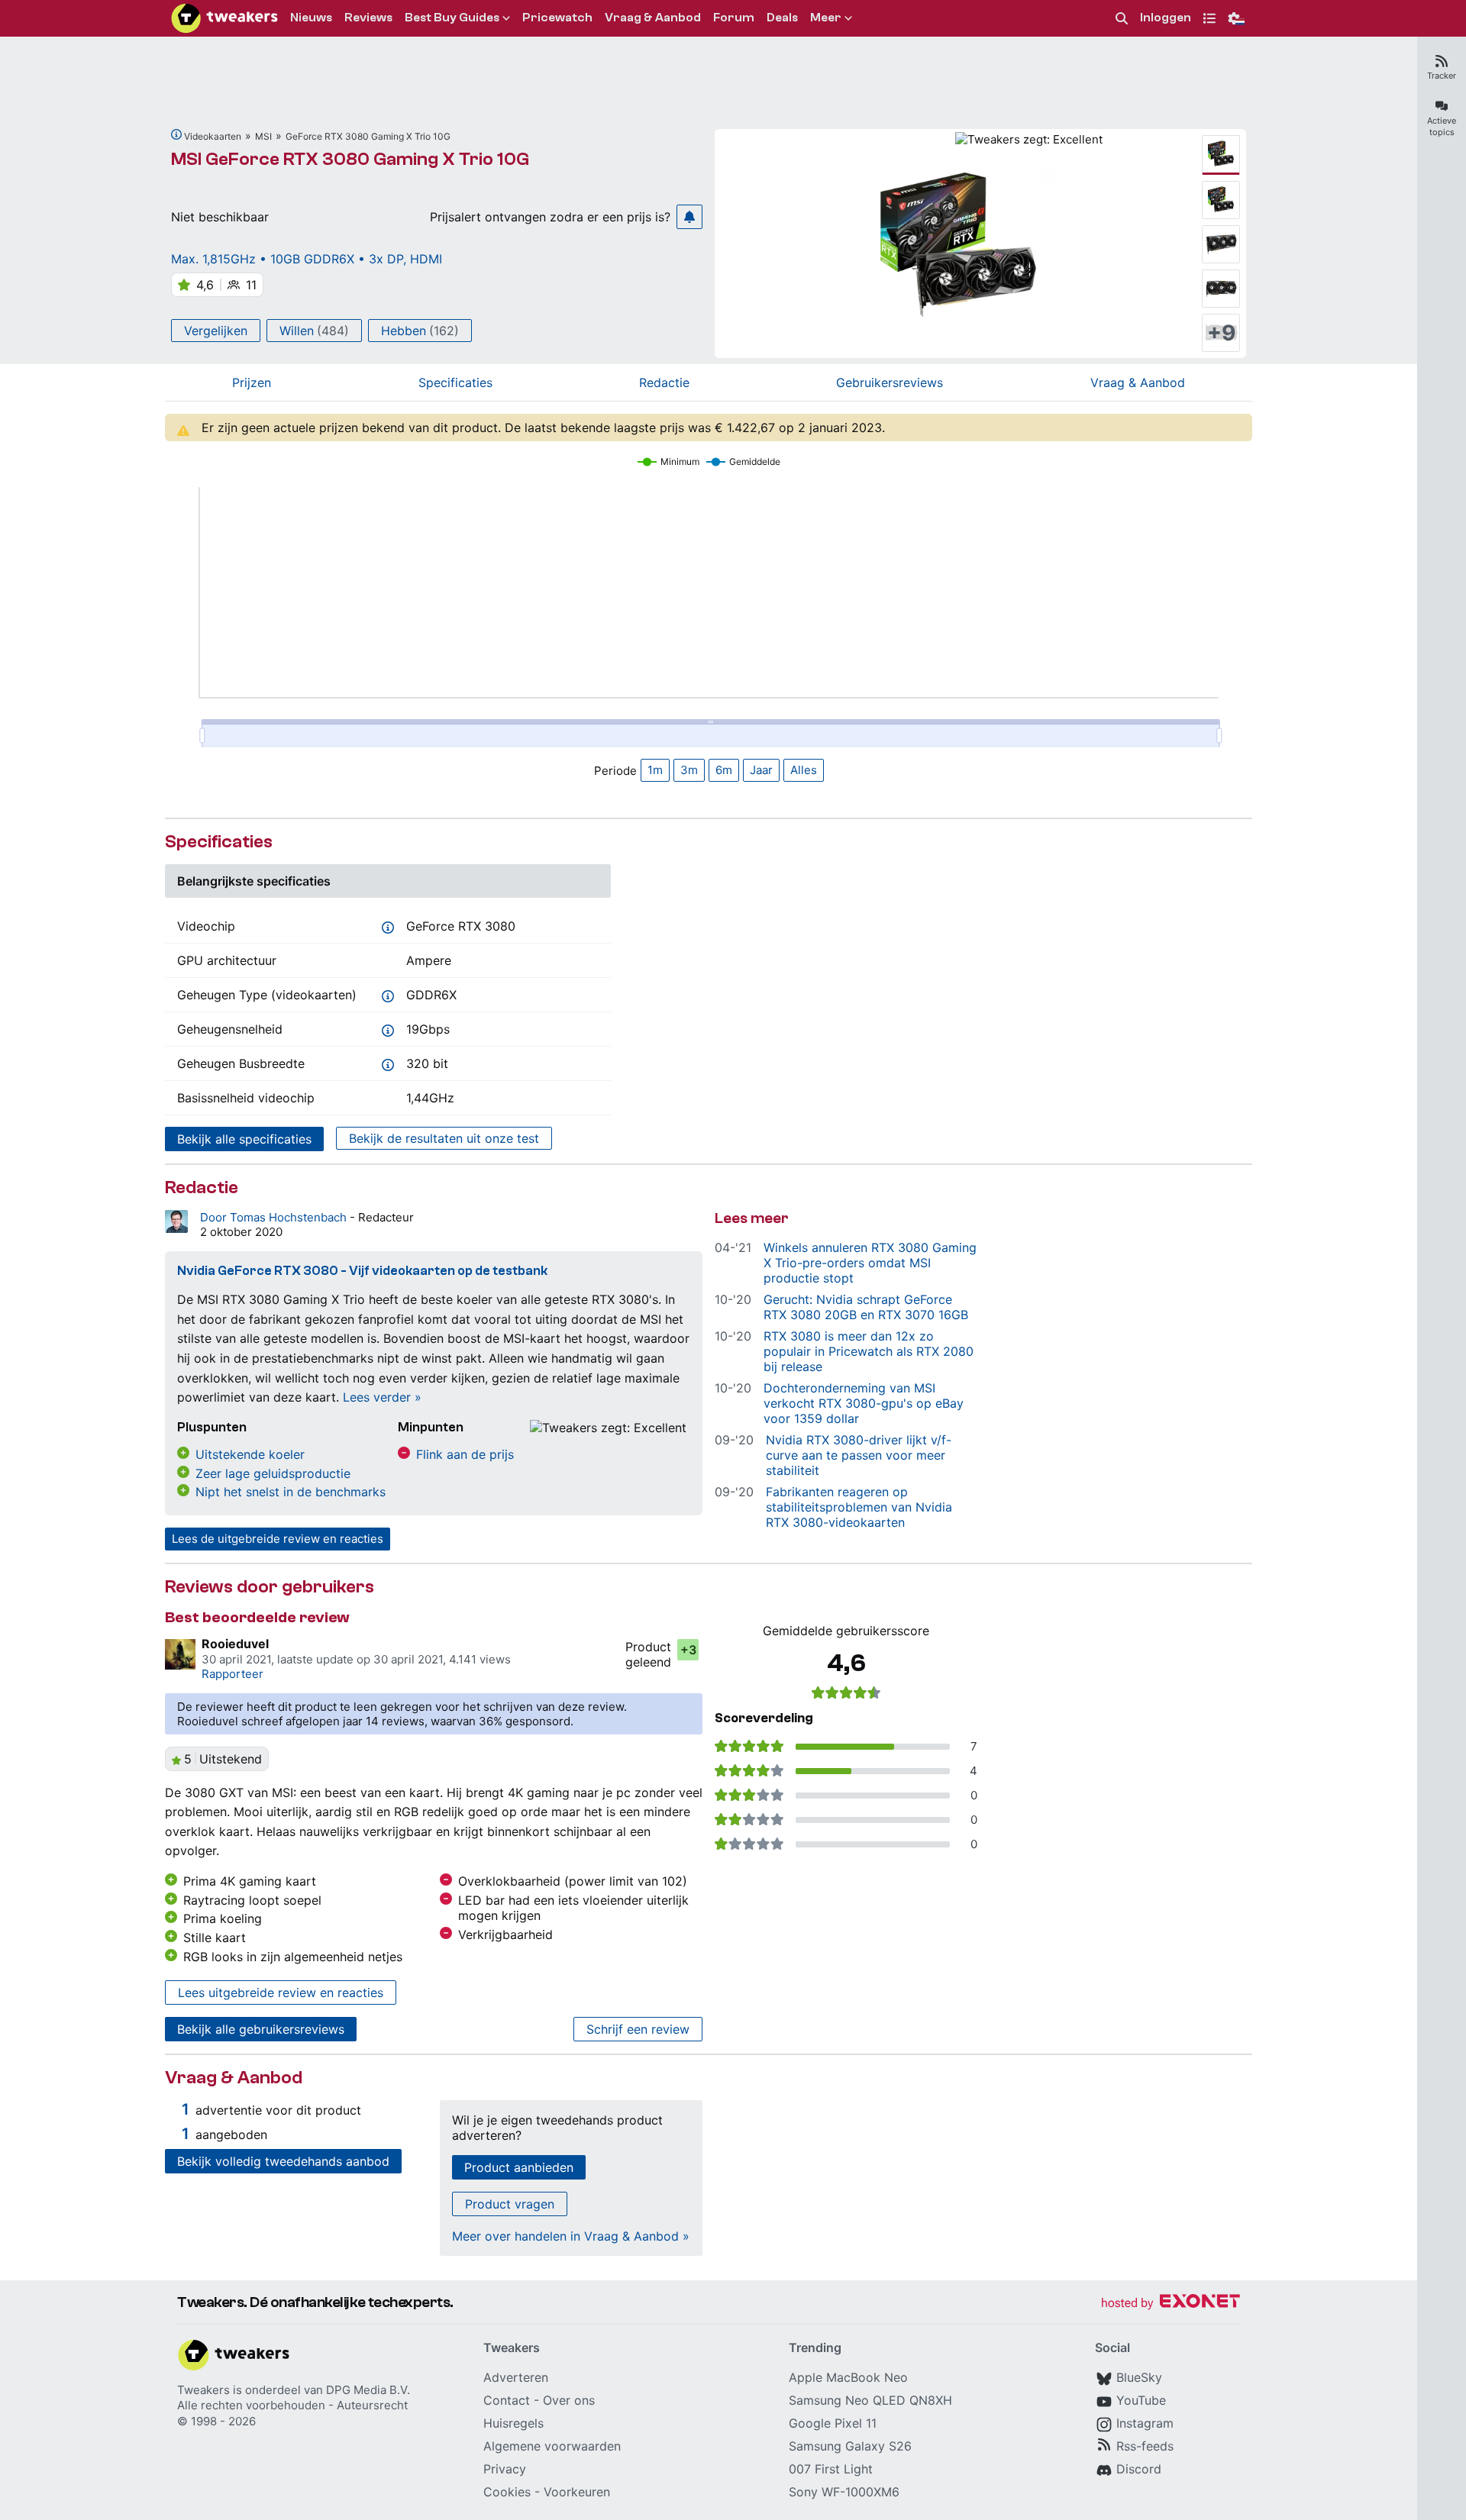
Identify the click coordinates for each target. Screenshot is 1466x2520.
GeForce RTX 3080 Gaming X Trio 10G (368, 136)
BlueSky (1139, 2377)
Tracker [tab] (1442, 76)
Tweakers (203, 2390)
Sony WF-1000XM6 (844, 2492)
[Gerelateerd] (176, 134)
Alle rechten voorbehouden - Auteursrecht (292, 2405)
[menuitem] (1122, 19)
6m (724, 770)
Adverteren (516, 2377)
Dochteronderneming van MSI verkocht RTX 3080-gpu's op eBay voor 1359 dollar (864, 1403)
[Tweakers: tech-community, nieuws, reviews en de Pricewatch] (224, 18)
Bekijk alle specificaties (244, 1139)
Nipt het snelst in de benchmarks (291, 1492)
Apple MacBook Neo (848, 2377)
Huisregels (513, 2423)
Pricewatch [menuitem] (557, 18)
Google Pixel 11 (833, 2423)
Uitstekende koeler (250, 1454)
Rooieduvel (235, 1644)
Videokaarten (213, 136)
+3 (688, 1650)
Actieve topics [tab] (1442, 126)
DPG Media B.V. (368, 2390)
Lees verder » (382, 1397)
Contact (507, 2400)
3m (689, 770)
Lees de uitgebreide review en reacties (278, 1539)
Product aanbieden (519, 2167)
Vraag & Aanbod (1138, 382)
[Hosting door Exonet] (1171, 2304)
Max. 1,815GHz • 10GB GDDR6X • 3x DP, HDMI (307, 259)
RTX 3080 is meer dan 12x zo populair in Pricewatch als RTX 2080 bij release (869, 1351)
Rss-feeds (1145, 2446)
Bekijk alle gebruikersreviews (261, 2029)
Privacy (505, 2469)
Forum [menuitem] (734, 18)
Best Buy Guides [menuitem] (452, 18)
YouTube (1141, 2400)
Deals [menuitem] (782, 18)
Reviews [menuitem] (368, 18)
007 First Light (831, 2469)
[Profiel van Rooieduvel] (180, 1654)
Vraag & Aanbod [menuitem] (653, 18)
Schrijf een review (638, 2029)
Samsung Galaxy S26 (850, 2446)
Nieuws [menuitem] (311, 18)
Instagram (1145, 2423)
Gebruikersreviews (890, 382)
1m (655, 770)
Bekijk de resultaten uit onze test (444, 1138)
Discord (1139, 2469)
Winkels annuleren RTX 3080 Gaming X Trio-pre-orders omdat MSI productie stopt (870, 1263)
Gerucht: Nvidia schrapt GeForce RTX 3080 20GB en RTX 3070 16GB (866, 1307)
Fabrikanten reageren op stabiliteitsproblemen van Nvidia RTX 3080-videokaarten (859, 1507)
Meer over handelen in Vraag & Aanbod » (571, 2236)
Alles (804, 770)
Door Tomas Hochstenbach (275, 1217)
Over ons (569, 2400)
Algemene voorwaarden (552, 2446)
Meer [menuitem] (826, 18)
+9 (1221, 333)
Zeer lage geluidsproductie (273, 1473)
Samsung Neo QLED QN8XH (870, 2400)
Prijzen (252, 382)
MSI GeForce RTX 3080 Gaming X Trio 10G (350, 159)
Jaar (761, 770)
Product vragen (510, 2204)
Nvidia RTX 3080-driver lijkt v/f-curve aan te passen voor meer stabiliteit (859, 1455)
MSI (263, 136)
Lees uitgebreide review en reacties (281, 1992)
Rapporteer (232, 1674)
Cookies (507, 2492)
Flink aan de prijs (465, 1454)
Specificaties (455, 382)
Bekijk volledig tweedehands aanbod (283, 2161)
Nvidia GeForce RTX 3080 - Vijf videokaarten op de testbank (362, 1271)
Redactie (664, 382)
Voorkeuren (577, 2492)
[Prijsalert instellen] (689, 217)
